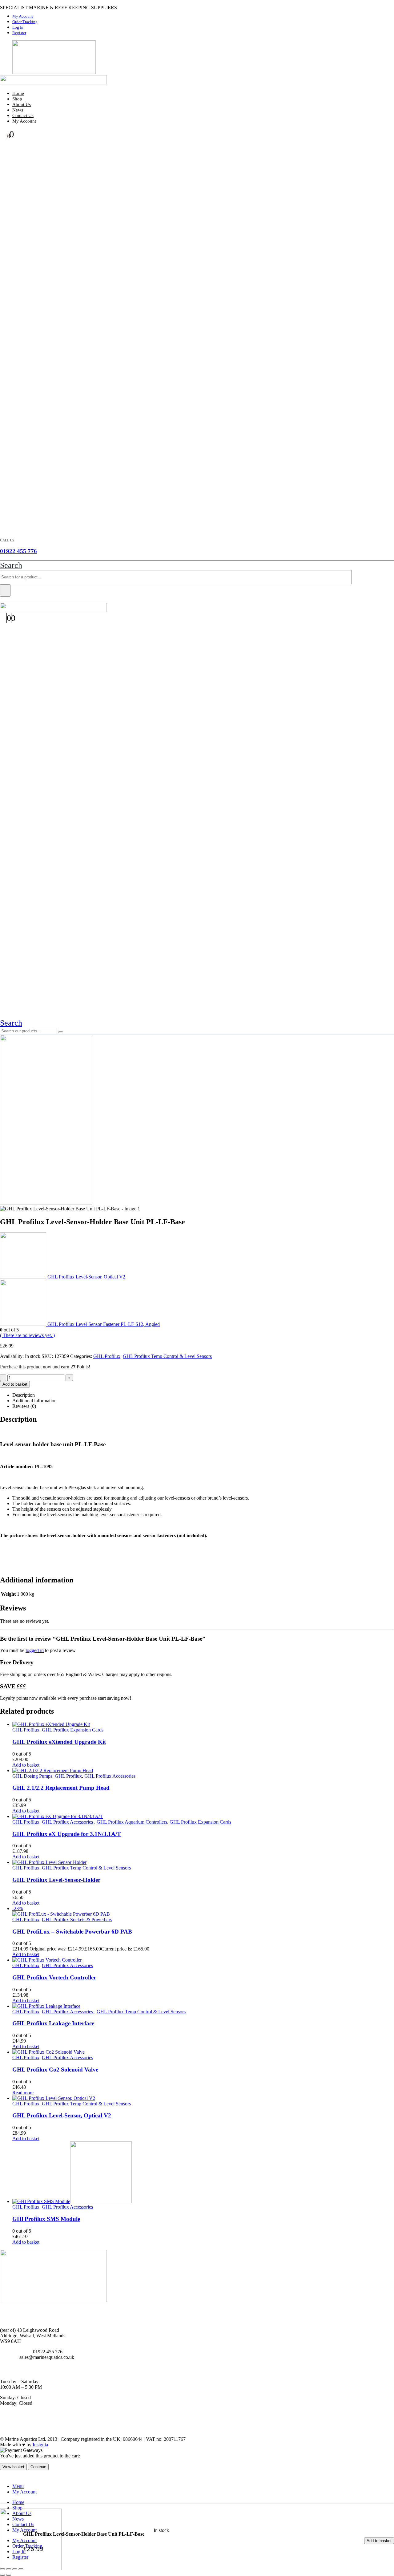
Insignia (40, 2445)
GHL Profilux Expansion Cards (73, 1730)
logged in (35, 1650)
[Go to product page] (203, 1724)
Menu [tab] (18, 2486)
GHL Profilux (107, 1356)
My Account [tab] (24, 2492)
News (18, 110)
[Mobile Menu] (4, 600)
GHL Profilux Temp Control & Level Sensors (167, 1356)
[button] (11, 565)
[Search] (5, 590)
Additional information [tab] (34, 1401)
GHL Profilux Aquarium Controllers (132, 1822)
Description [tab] (24, 1395)
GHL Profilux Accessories (110, 1776)
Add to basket (379, 2541)
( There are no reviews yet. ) (27, 1335)
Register (19, 33)
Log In (18, 27)
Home (18, 93)
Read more (23, 2093)
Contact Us (23, 115)
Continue (38, 2467)
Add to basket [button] (26, 1765)
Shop (17, 99)
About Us (22, 104)
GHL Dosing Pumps (32, 1776)
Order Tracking (25, 22)
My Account (23, 16)
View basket (13, 2467)
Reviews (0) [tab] (24, 1406)
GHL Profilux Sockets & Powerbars (77, 1920)
